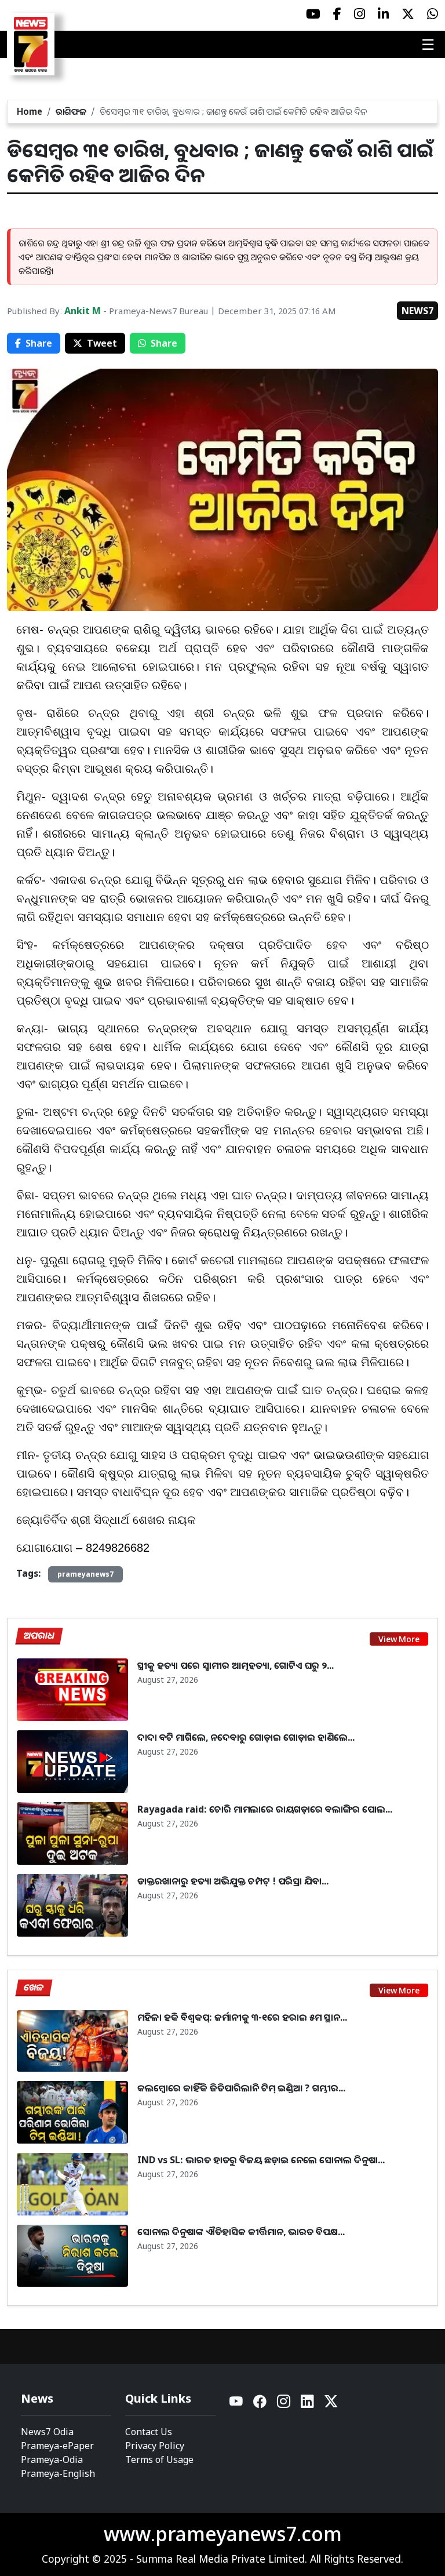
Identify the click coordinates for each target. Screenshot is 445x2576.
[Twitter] (331, 2404)
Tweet (102, 343)
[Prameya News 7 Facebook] (337, 14)
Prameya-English (58, 2473)
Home (30, 111)
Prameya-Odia (52, 2459)
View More (399, 1639)
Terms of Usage (159, 2459)
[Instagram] (284, 2404)
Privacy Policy (155, 2446)
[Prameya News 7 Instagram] (360, 14)
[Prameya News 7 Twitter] (408, 14)
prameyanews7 (85, 1574)
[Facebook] (260, 2404)
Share (39, 343)
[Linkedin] (308, 2404)
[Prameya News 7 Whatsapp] (433, 14)
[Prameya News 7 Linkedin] (383, 14)
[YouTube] (237, 2404)
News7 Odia (47, 2432)
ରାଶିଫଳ (71, 111)
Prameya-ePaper (57, 2446)
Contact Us (149, 2432)
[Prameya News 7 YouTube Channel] (313, 14)
